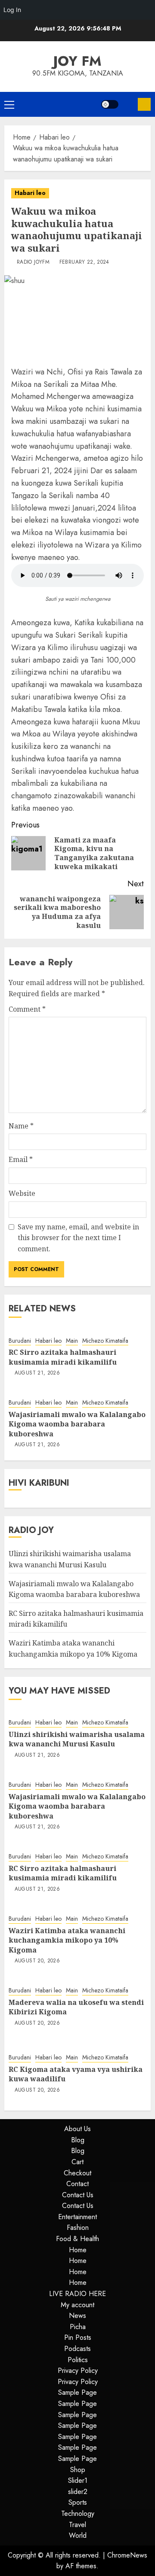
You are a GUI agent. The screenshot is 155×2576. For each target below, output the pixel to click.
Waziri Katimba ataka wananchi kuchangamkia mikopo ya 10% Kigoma (67, 1940)
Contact (77, 2184)
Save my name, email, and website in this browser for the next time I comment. (78, 1238)
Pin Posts (78, 2337)
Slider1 (78, 2480)
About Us (77, 2129)
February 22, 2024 (84, 262)
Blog (78, 2140)
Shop (78, 2470)
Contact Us (78, 2195)
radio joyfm (33, 262)
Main (72, 1341)
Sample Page (77, 2392)
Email (21, 1159)
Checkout (77, 2173)
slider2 (78, 2492)
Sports (78, 2502)
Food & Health (77, 2239)
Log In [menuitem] (12, 10)
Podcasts (77, 2349)
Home (78, 2250)
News (77, 2316)
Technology (78, 2514)
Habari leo (30, 193)
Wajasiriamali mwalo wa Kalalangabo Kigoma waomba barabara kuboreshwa (77, 1424)
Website (22, 1193)
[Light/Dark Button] (110, 104)
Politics (78, 2360)
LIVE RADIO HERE (77, 2294)
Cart (77, 2162)
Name (21, 1126)
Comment (27, 1009)
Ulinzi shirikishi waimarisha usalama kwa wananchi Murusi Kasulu (77, 1739)
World (78, 2535)
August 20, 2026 (37, 1961)
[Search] (128, 104)
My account (77, 2305)
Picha (78, 2327)
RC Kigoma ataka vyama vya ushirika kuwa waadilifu (76, 2074)
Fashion (78, 2228)
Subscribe (144, 104)
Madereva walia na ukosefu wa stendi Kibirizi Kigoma (76, 2007)
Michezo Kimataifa (105, 1341)
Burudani (20, 1341)
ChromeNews (127, 2555)
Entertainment (77, 2217)
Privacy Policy (78, 2371)
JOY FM (77, 61)
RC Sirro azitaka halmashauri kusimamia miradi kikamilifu (63, 1357)
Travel (77, 2525)
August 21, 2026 (37, 1373)
